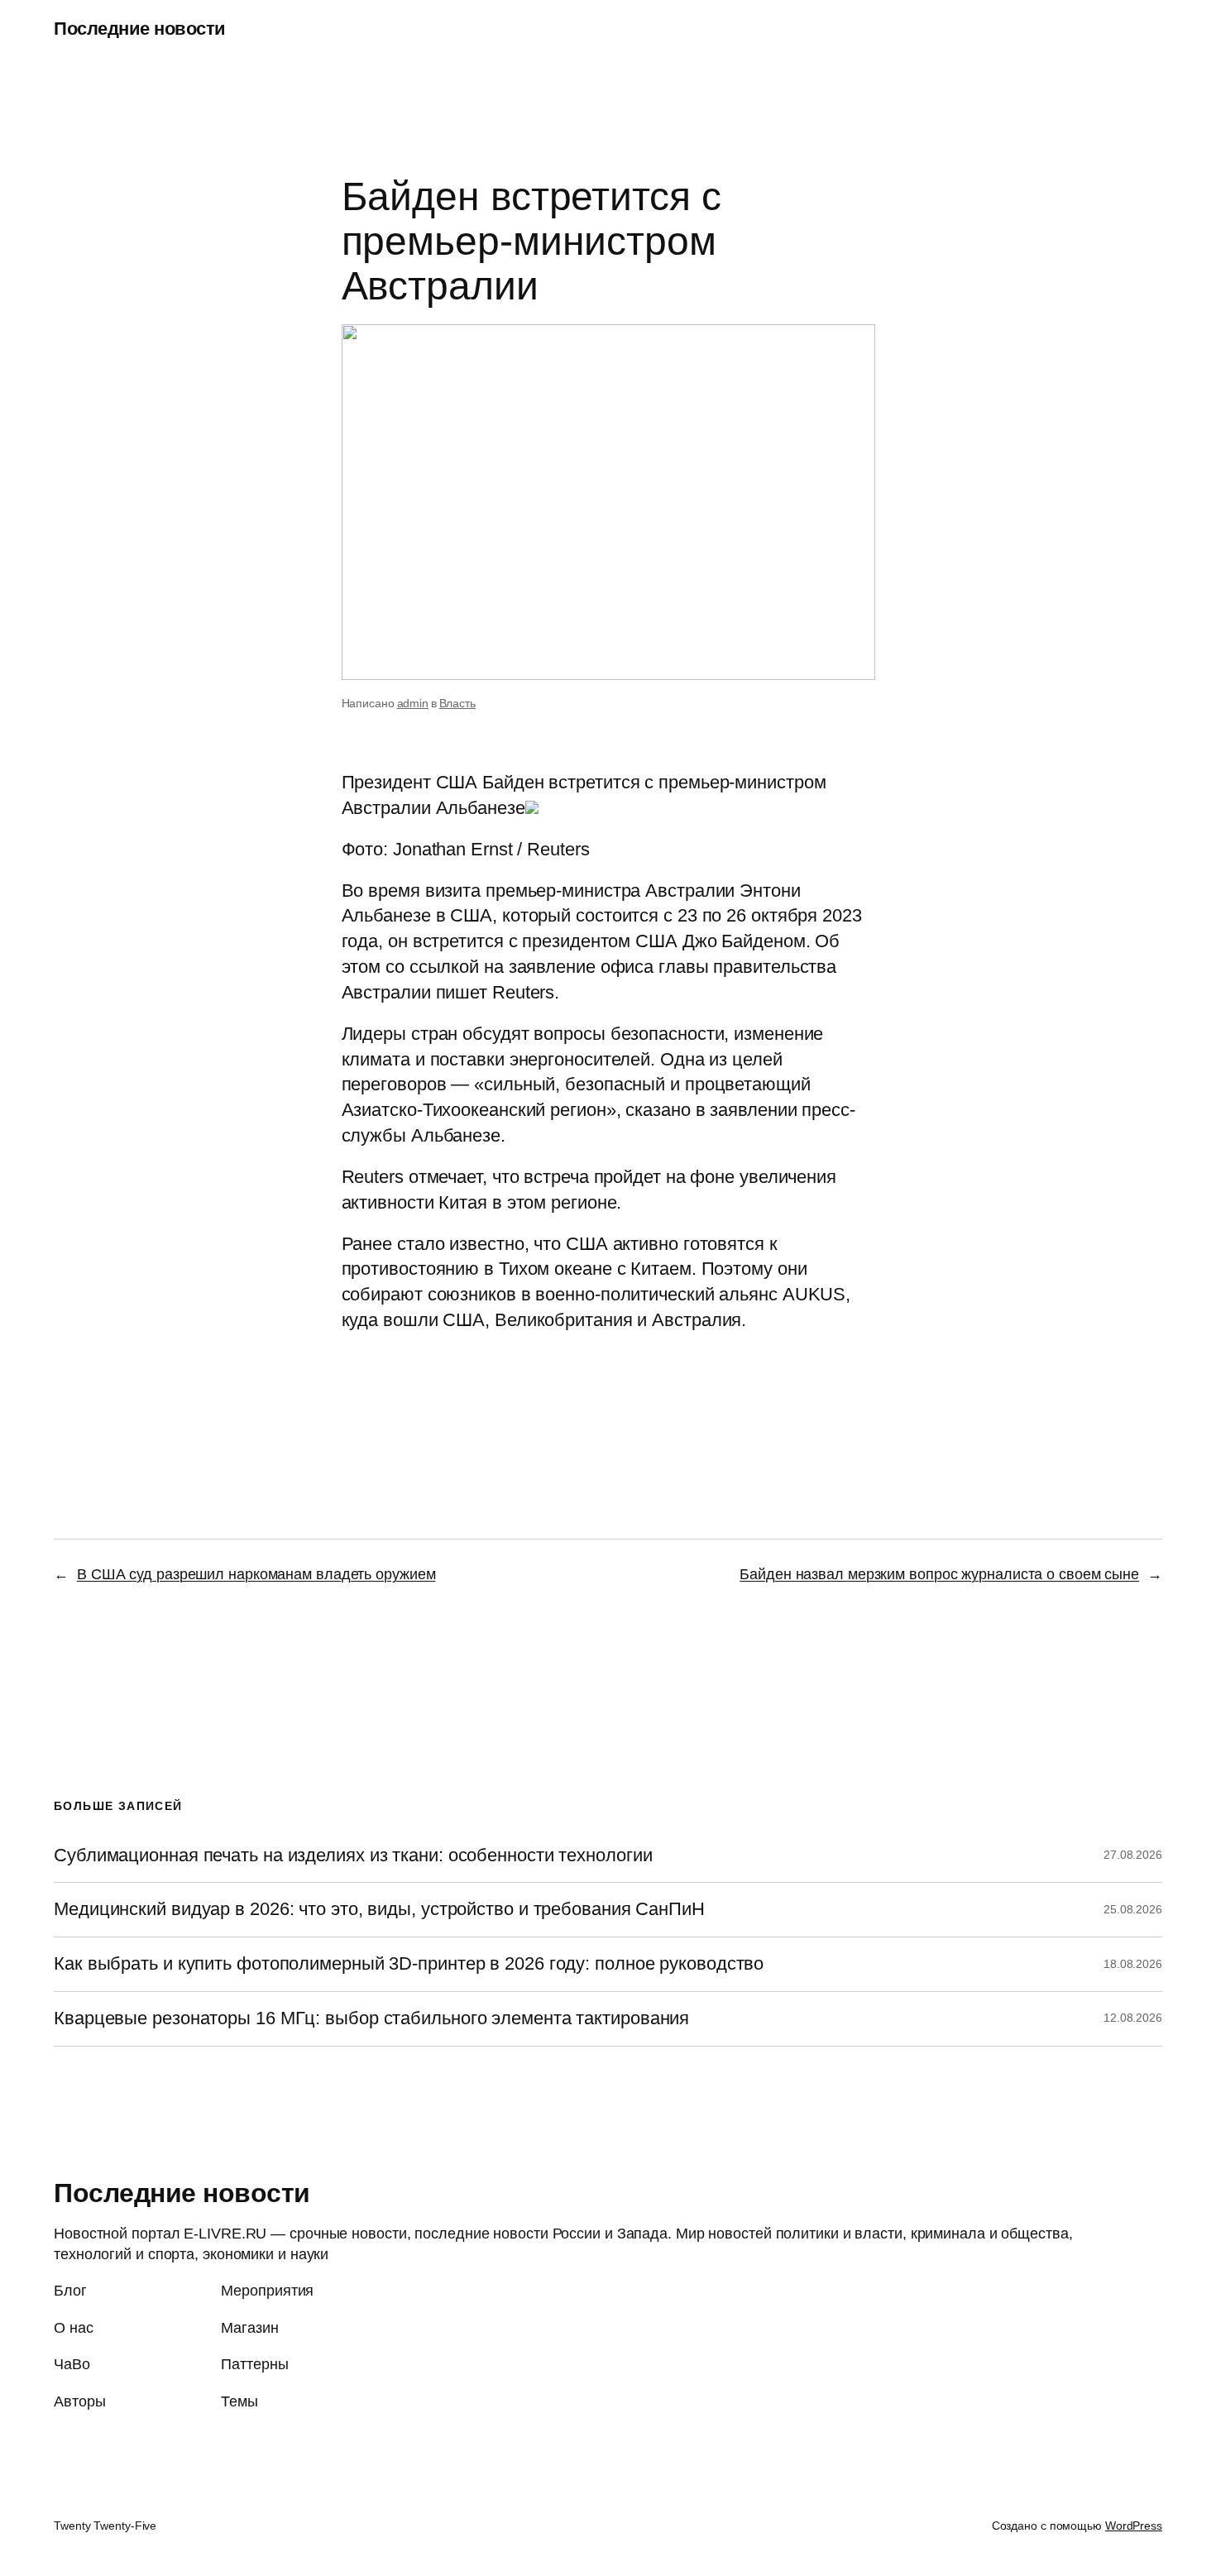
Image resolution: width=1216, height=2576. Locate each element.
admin (413, 703)
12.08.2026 (1133, 2018)
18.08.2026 (1133, 1964)
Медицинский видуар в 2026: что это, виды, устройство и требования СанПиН (379, 1909)
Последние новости (140, 29)
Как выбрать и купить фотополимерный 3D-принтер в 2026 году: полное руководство (409, 1964)
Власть (457, 703)
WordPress (1134, 2526)
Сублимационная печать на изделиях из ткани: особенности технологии (353, 1855)
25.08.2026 (1133, 1909)
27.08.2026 (1133, 1855)
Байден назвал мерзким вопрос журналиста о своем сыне (939, 1574)
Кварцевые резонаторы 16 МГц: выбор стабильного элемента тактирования (371, 2018)
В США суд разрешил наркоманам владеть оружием (256, 1574)
